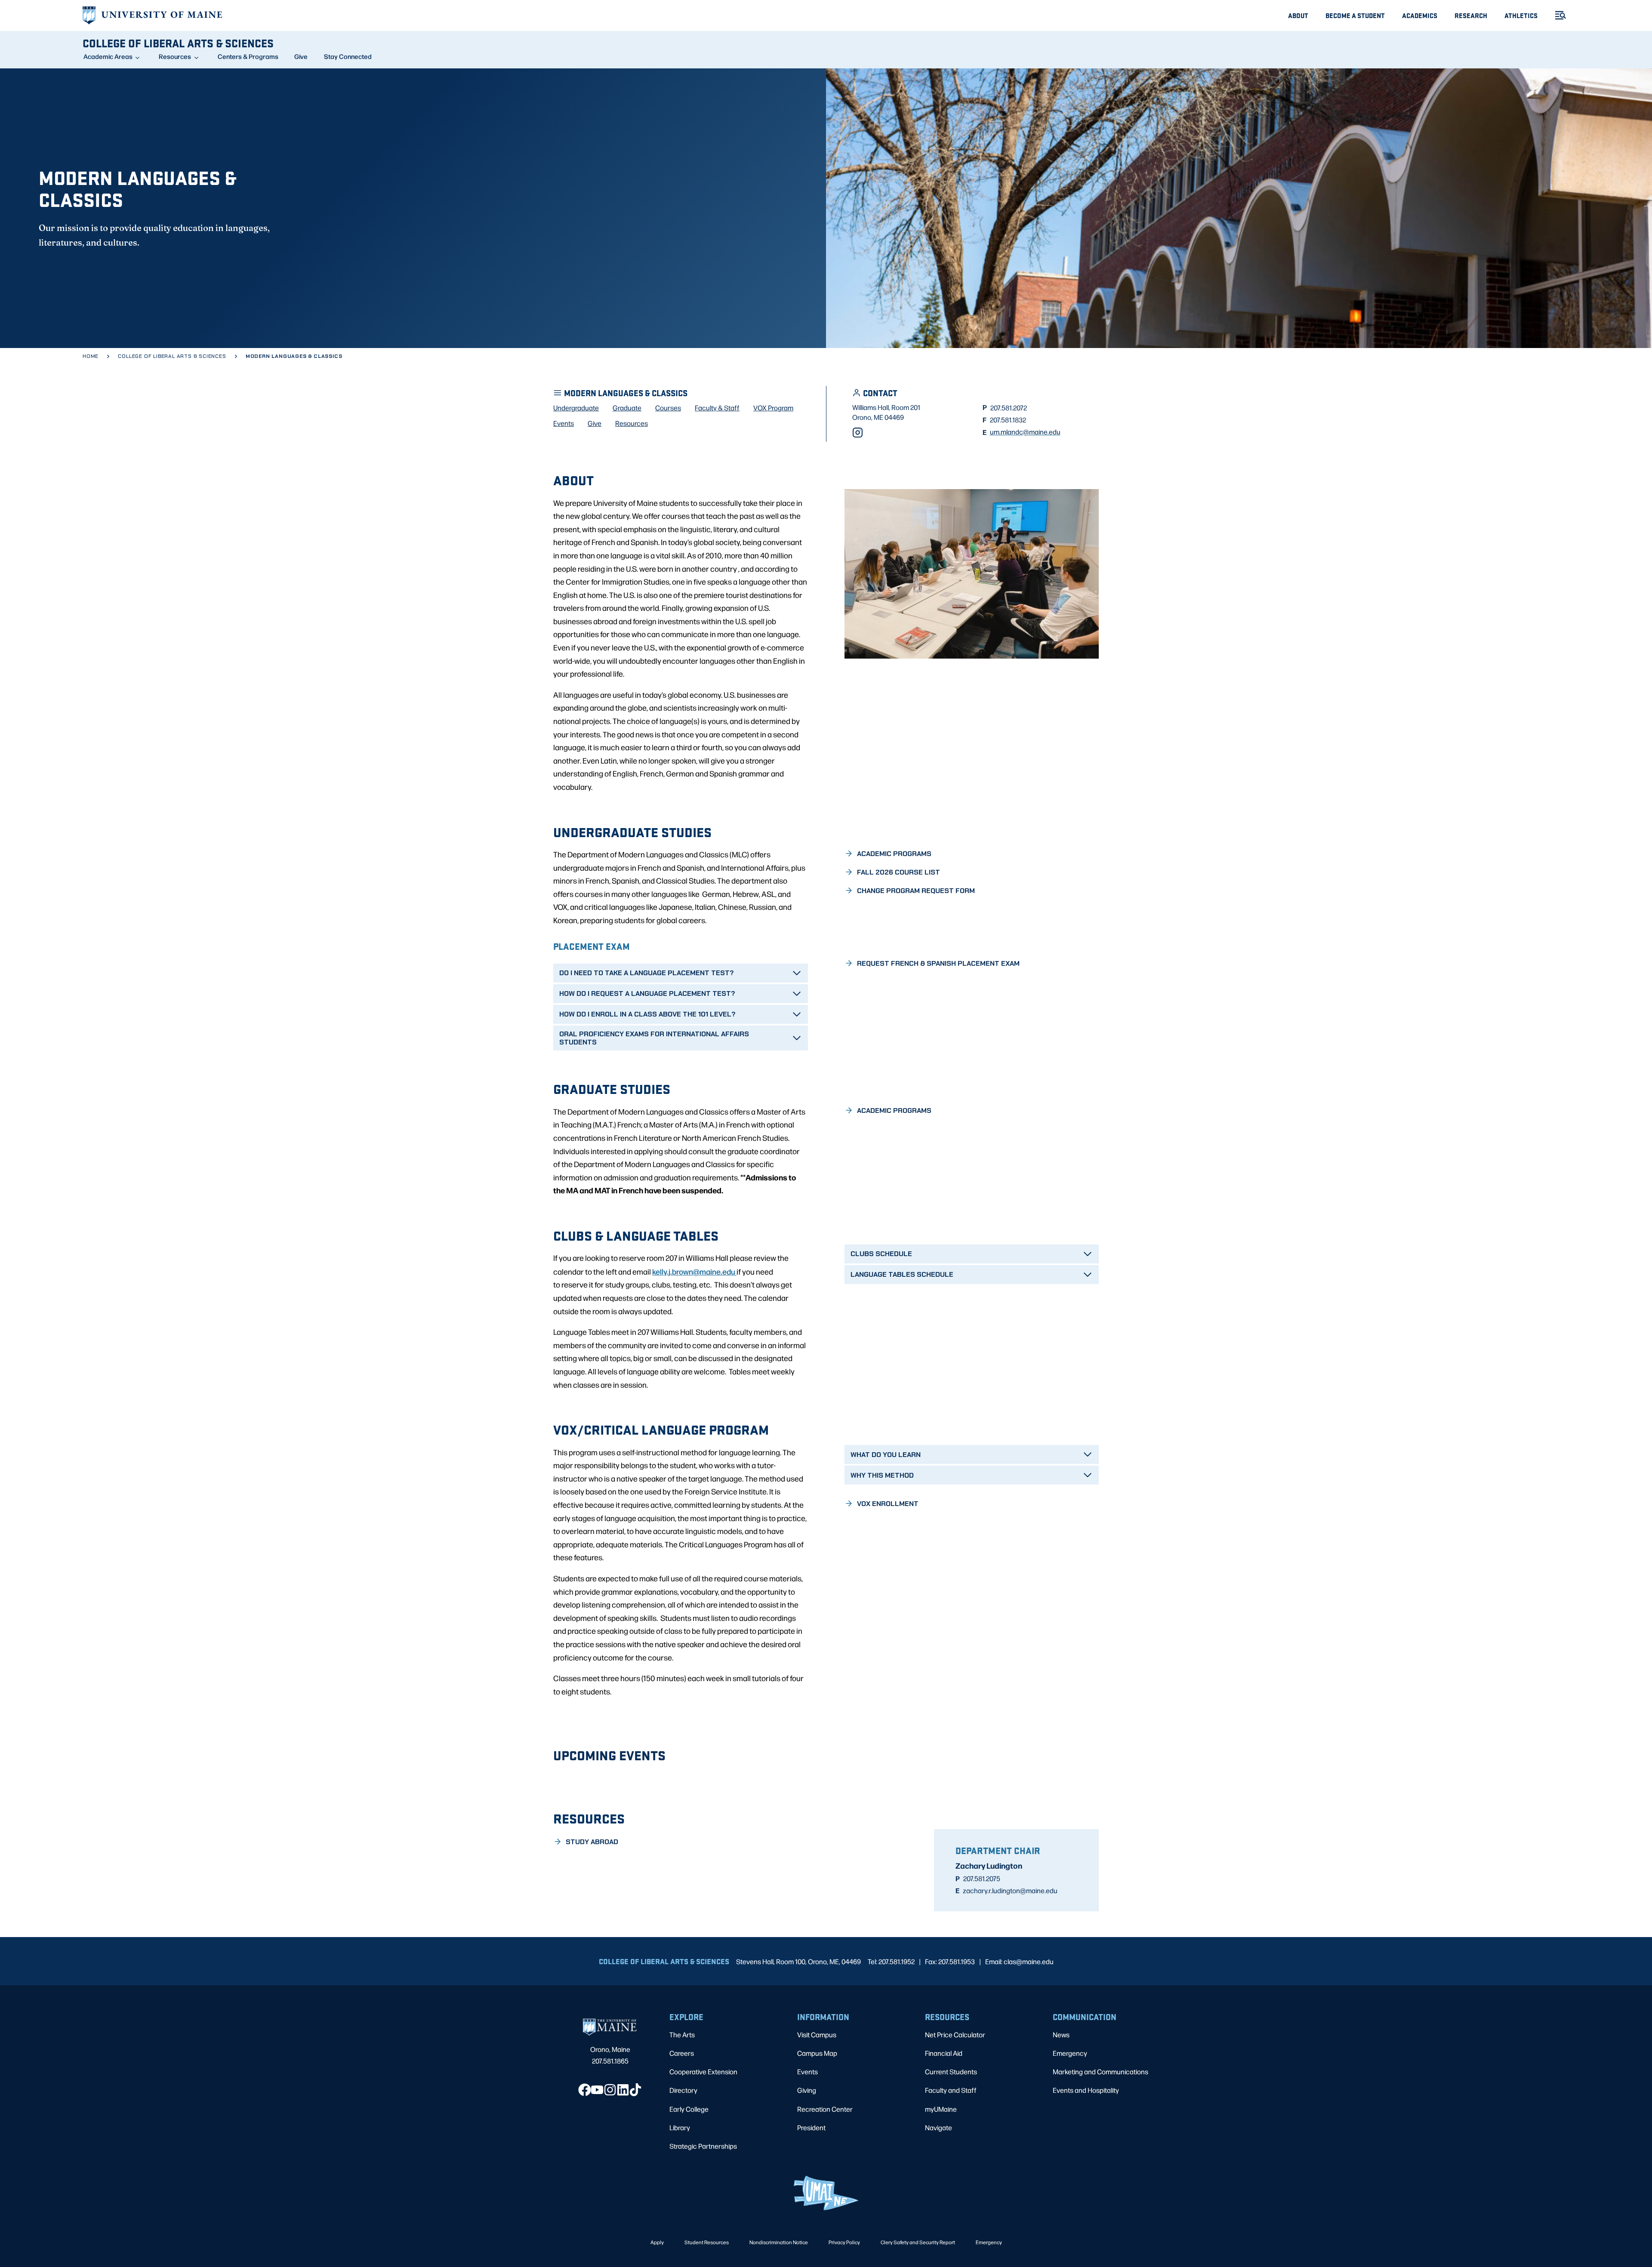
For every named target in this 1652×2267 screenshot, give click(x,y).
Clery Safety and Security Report (918, 2242)
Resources (175, 56)
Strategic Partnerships (703, 2146)
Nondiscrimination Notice (779, 2242)
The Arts (682, 2034)
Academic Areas (108, 56)
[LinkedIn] (623, 2090)
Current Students (951, 2071)
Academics (1420, 15)
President (811, 2127)
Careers (682, 2053)
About (1298, 15)
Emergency (1070, 2053)
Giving (807, 2090)
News (1061, 2034)
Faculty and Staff (951, 2090)
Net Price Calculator (955, 2034)
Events (808, 2071)
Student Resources (707, 2242)
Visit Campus (817, 2034)
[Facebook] (585, 2090)
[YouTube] (597, 2090)
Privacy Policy (844, 2242)
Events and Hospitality (1086, 2090)
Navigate (938, 2127)
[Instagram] (858, 433)
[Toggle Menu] (1557, 15)
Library (680, 2127)
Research (1471, 15)
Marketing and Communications (1100, 2071)
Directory (683, 2090)
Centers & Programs (248, 56)
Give (301, 56)
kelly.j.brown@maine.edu (694, 1271)
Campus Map (817, 2053)
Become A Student (1355, 15)
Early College (689, 2109)
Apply (657, 2242)
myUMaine (941, 2109)
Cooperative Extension (703, 2071)
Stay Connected (348, 56)
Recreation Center (825, 2109)
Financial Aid (944, 2053)
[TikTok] (635, 2090)
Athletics (1521, 15)
